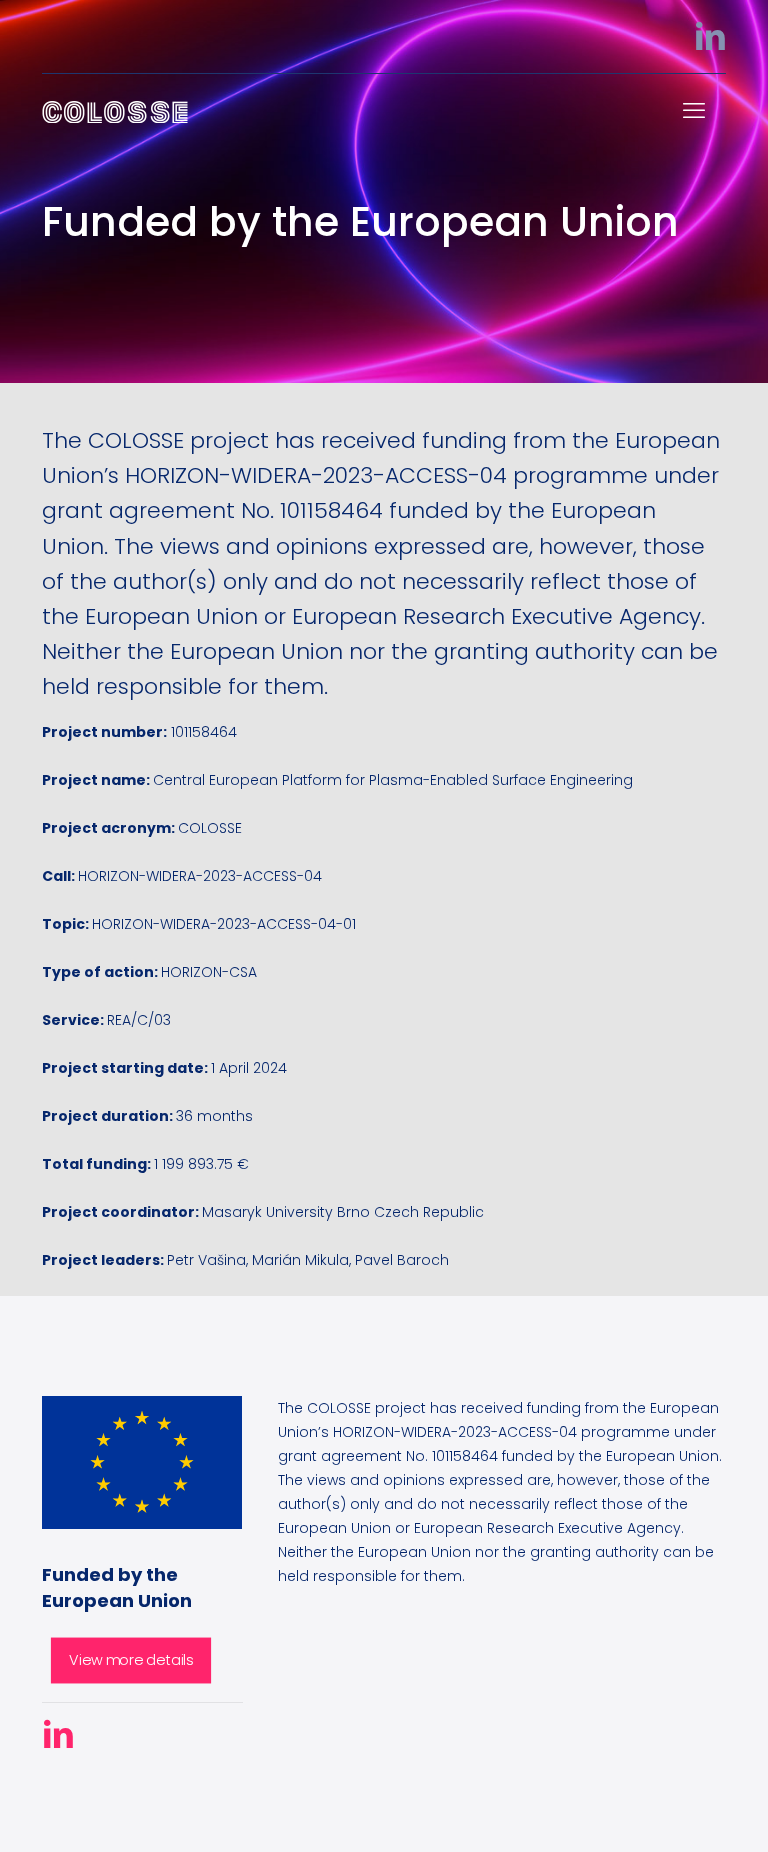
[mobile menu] (694, 111)
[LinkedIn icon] (710, 41)
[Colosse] (115, 111)
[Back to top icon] (686, 1820)
